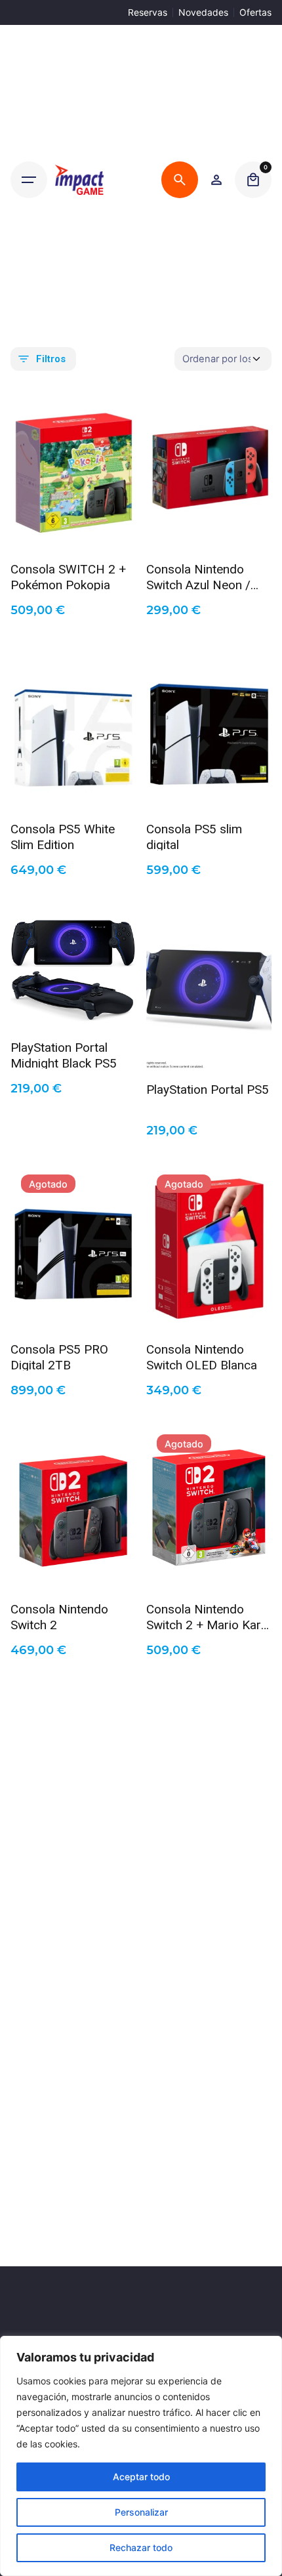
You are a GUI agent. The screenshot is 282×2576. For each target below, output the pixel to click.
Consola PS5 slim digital (194, 836)
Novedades (203, 12)
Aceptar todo (141, 2477)
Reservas (148, 12)
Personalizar (141, 2512)
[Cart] (253, 180)
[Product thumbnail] (73, 467)
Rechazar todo (141, 2547)
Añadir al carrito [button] (73, 531)
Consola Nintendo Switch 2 (59, 1616)
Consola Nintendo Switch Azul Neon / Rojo (198, 576)
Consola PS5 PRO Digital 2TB (59, 1356)
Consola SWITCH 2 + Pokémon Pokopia (68, 576)
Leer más (73, 1311)
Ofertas (255, 12)
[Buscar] (180, 180)
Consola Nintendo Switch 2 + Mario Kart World (206, 1616)
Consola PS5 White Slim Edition (63, 836)
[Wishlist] (216, 180)
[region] (141, 2456)
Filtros (51, 359)
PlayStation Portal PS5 (208, 1090)
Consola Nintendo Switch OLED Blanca (202, 1356)
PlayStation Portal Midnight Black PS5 (64, 1054)
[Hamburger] (29, 180)
